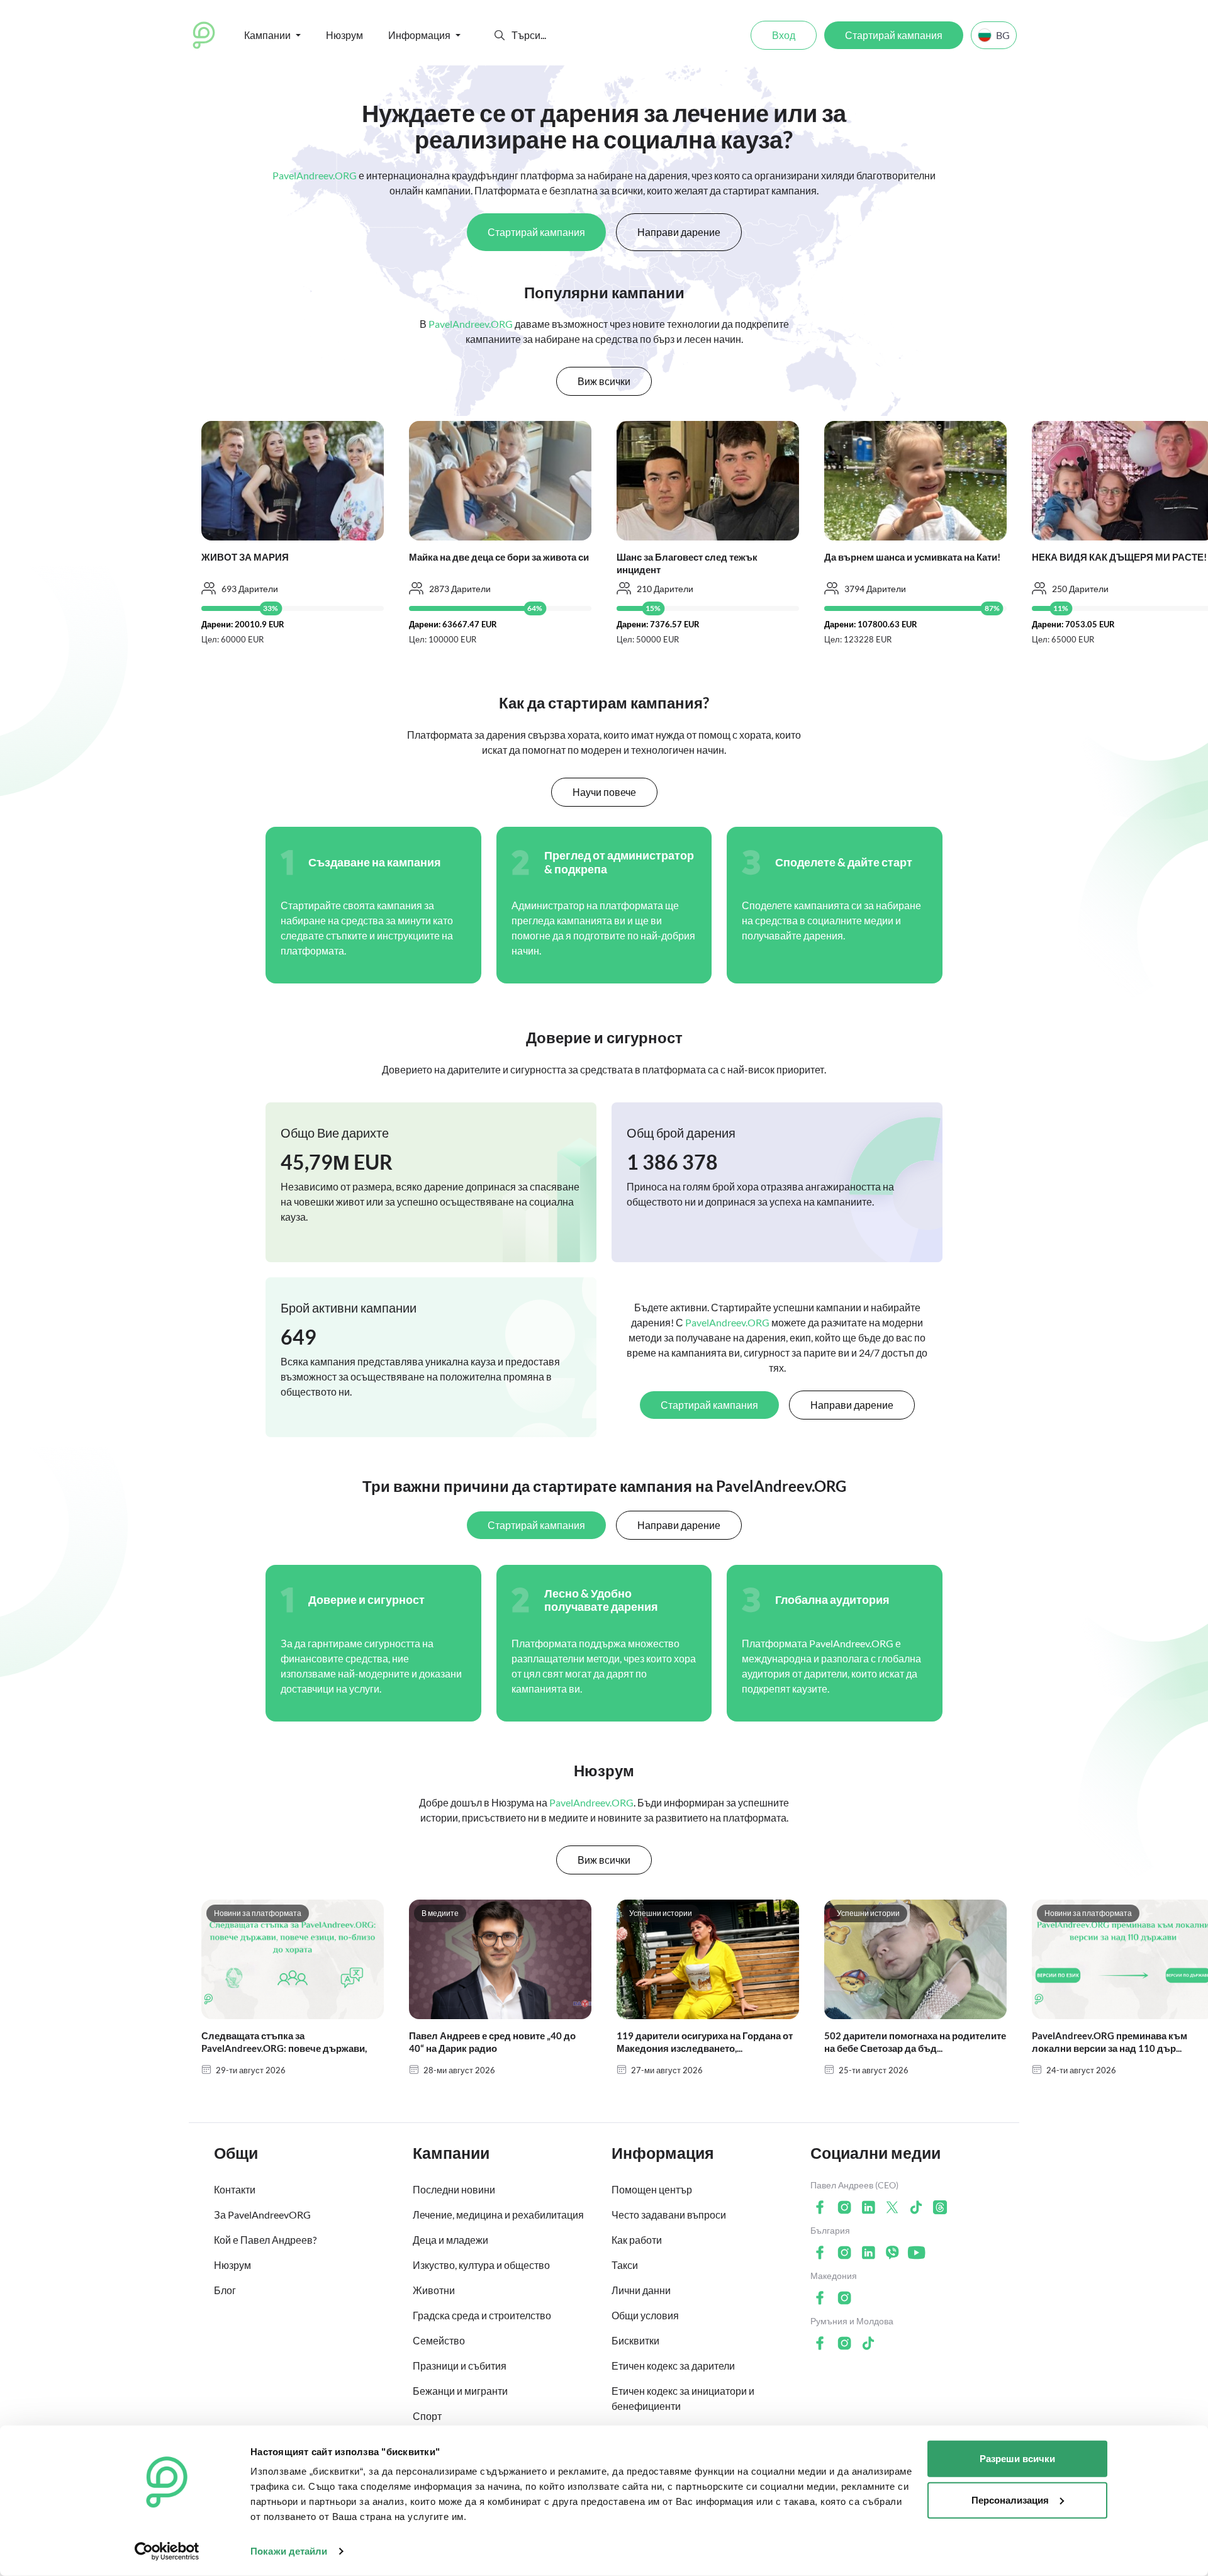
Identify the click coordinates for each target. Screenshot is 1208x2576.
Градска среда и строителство (482, 2315)
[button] (500, 35)
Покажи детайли (289, 2551)
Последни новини (454, 2189)
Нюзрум (344, 35)
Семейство (439, 2340)
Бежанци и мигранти (460, 2391)
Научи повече (604, 792)
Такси (625, 2265)
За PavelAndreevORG (262, 2215)
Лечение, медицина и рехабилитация (498, 2215)
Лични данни (641, 2290)
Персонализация (1010, 2500)
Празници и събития (460, 2366)
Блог (225, 2290)
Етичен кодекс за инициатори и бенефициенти (683, 2398)
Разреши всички (1017, 2459)
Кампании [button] (267, 35)
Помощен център (652, 2189)
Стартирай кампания (894, 35)
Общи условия (645, 2315)
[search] (558, 35)
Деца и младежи (450, 2240)
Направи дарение (679, 232)
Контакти (235, 2189)
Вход (784, 35)
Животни (434, 2290)
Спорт (427, 2416)
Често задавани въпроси (669, 2215)
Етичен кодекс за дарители (673, 2366)
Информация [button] (419, 35)
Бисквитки (635, 2340)
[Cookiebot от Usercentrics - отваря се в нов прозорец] (167, 2551)
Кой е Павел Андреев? (265, 2240)
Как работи (637, 2240)
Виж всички (604, 381)
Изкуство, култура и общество (481, 2265)
